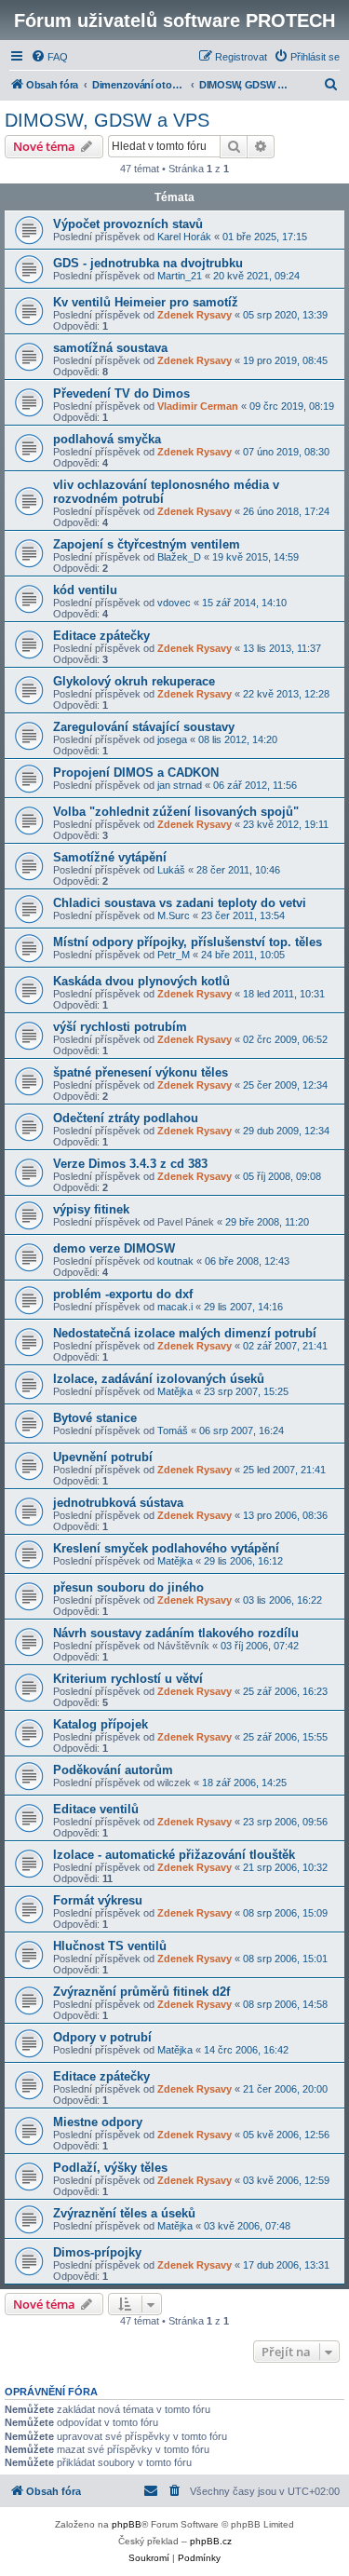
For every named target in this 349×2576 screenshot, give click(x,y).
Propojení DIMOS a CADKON (136, 773)
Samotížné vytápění (110, 857)
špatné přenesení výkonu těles (141, 1072)
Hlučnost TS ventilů (110, 1946)
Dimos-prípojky (97, 2252)
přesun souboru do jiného (128, 1587)
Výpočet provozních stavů (128, 224)
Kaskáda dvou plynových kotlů (141, 981)
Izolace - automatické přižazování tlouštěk (174, 1855)
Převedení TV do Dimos (121, 393)
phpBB (127, 2524)
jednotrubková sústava (118, 1503)
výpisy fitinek (91, 1209)
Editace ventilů (96, 1809)
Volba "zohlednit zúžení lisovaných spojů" (176, 812)
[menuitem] (49, 57)
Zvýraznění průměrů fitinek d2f (141, 1992)
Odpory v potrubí (102, 2037)
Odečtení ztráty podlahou (126, 1118)
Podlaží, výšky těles (110, 2168)
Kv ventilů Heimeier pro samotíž (146, 302)
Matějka (175, 1391)
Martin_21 (180, 276)
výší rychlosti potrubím (120, 1027)
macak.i (175, 1307)
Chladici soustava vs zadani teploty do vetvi (180, 903)
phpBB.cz (211, 2541)
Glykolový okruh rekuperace (134, 681)
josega (172, 739)
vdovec (174, 603)
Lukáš (171, 870)
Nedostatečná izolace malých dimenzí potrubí (185, 1333)
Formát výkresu (98, 1900)
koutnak (175, 1261)
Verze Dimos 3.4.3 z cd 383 (130, 1164)
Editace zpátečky (101, 636)
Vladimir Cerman (198, 406)
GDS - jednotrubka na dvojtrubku (148, 263)
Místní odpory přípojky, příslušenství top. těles (188, 942)
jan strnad (180, 785)
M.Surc (174, 915)
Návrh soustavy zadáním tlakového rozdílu (176, 1633)
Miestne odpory (98, 2122)
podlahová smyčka (107, 439)
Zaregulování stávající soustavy (144, 727)
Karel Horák (184, 237)
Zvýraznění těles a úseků (124, 2213)
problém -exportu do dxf (123, 1294)
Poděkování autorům (113, 1770)
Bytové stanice (95, 1418)
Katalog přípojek (101, 1724)
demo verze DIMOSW (114, 1248)
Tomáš (173, 1430)
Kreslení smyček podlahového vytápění (166, 1548)
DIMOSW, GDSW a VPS (107, 120)
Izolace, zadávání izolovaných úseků (159, 1379)
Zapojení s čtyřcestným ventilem (147, 544)
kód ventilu (85, 590)
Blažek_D (179, 557)
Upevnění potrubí (103, 1457)
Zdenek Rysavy (195, 315)
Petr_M (174, 955)
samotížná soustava (110, 348)
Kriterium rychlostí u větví (128, 1679)
